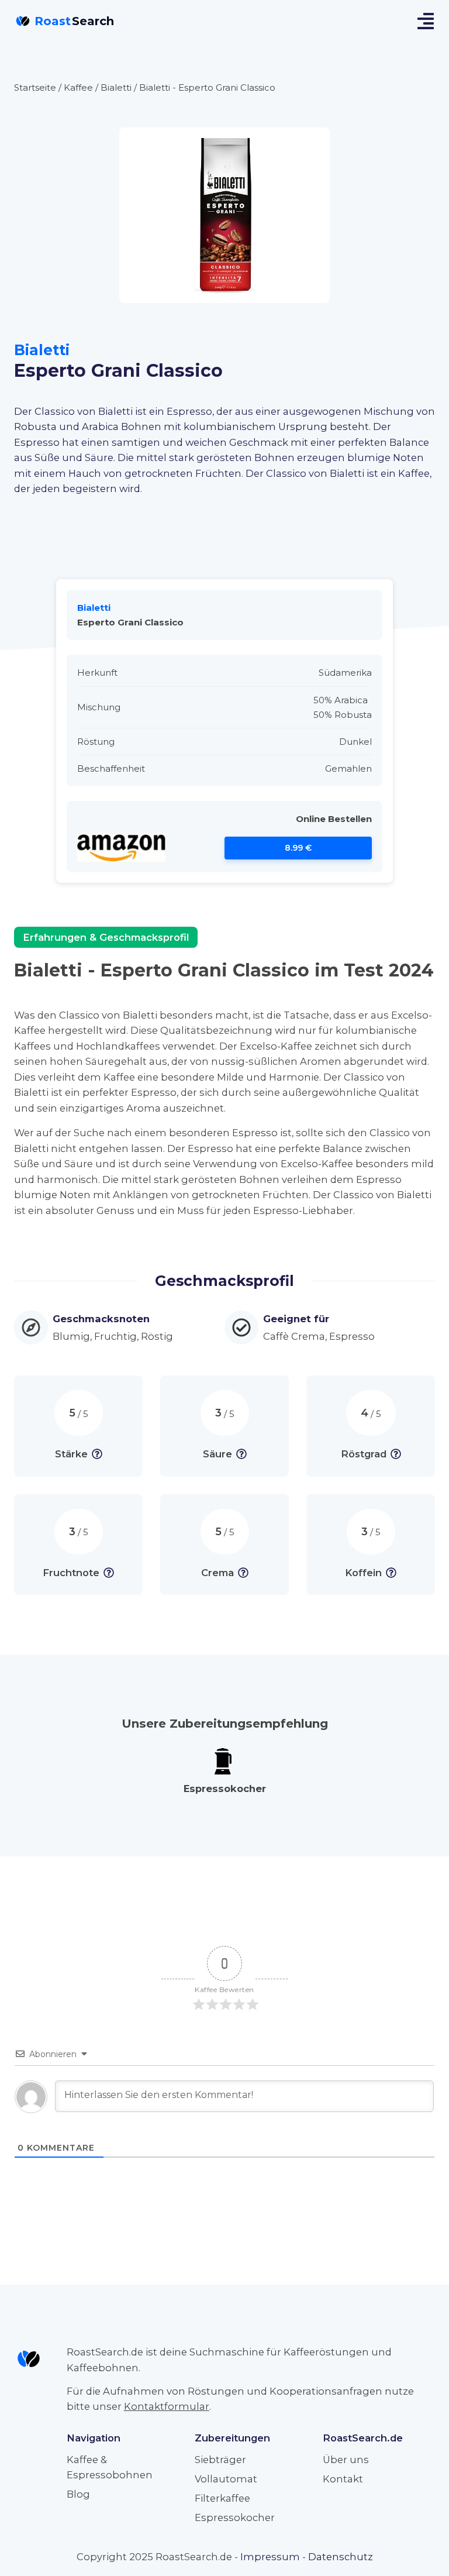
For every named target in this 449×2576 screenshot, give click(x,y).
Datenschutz (341, 2557)
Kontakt (343, 2479)
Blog (78, 2494)
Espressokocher (235, 2517)
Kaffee (78, 87)
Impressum (270, 2557)
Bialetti (116, 87)
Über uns (346, 2460)
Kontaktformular (167, 2406)
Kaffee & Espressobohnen (110, 2467)
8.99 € (298, 848)
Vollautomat (226, 2479)
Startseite (35, 87)
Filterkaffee (222, 2498)
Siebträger (220, 2460)
